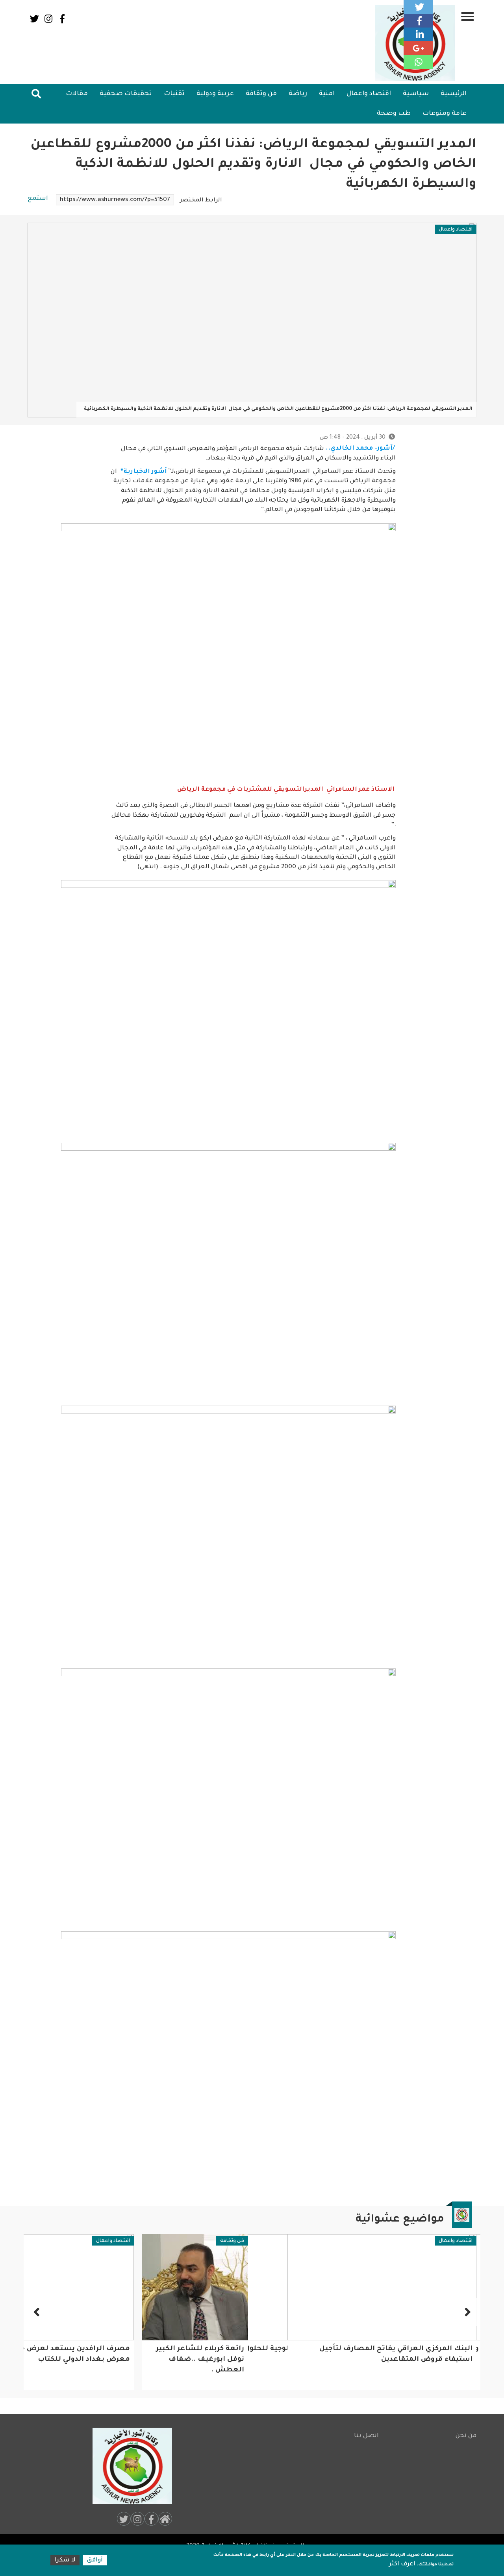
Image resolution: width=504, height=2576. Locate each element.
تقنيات (174, 94)
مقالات (77, 94)
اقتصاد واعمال (369, 94)
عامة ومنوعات (445, 114)
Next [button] (37, 2312)
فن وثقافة (261, 94)
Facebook (62, 19)
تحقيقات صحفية (126, 94)
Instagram (48, 19)
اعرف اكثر (402, 2564)
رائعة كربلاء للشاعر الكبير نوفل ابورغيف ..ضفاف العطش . (200, 2360)
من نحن (466, 2436)
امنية (327, 94)
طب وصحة (394, 114)
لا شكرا (65, 2560)
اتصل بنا (366, 2436)
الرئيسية (454, 94)
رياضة (298, 94)
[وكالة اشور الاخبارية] (129, 2466)
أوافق (95, 2560)
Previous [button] (467, 2312)
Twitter (34, 19)
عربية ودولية (215, 94)
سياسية (416, 94)
